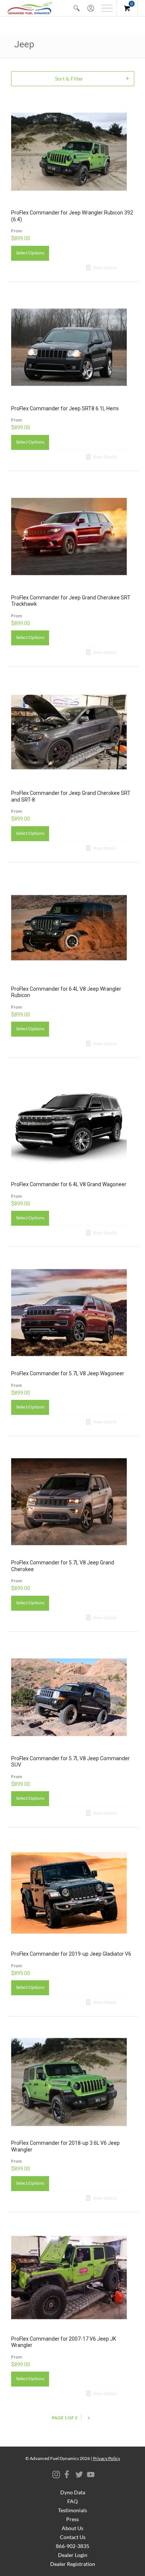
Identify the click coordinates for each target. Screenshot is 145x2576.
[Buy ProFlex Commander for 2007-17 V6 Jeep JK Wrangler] (69, 2278)
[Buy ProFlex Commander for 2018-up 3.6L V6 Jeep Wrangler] (69, 2082)
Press (72, 2519)
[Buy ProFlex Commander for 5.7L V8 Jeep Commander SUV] (69, 1697)
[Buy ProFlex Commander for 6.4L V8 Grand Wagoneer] (69, 1123)
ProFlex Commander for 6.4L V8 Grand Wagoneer (69, 1184)
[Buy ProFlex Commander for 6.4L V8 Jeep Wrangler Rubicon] (69, 928)
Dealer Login (73, 2555)
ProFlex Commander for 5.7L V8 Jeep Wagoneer (68, 1373)
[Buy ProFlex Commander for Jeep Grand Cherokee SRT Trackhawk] (69, 537)
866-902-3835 (72, 2546)
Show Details (104, 268)
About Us (72, 2528)
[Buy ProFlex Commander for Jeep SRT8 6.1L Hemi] (69, 347)
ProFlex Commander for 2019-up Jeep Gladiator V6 (71, 1954)
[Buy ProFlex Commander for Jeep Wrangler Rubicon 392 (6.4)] (69, 152)
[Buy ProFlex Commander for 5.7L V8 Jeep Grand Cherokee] (69, 1502)
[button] (77, 8)
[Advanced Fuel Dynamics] (30, 8)
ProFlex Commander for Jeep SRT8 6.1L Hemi (65, 408)
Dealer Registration (73, 2564)
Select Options (30, 253)
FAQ (72, 2501)
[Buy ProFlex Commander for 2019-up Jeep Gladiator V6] (69, 1893)
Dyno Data (73, 2492)
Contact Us (73, 2537)
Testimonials (72, 2510)
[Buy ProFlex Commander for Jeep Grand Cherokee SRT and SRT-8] (69, 732)
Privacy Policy (107, 2458)
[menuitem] (77, 8)
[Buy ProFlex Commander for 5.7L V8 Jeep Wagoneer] (69, 1312)
